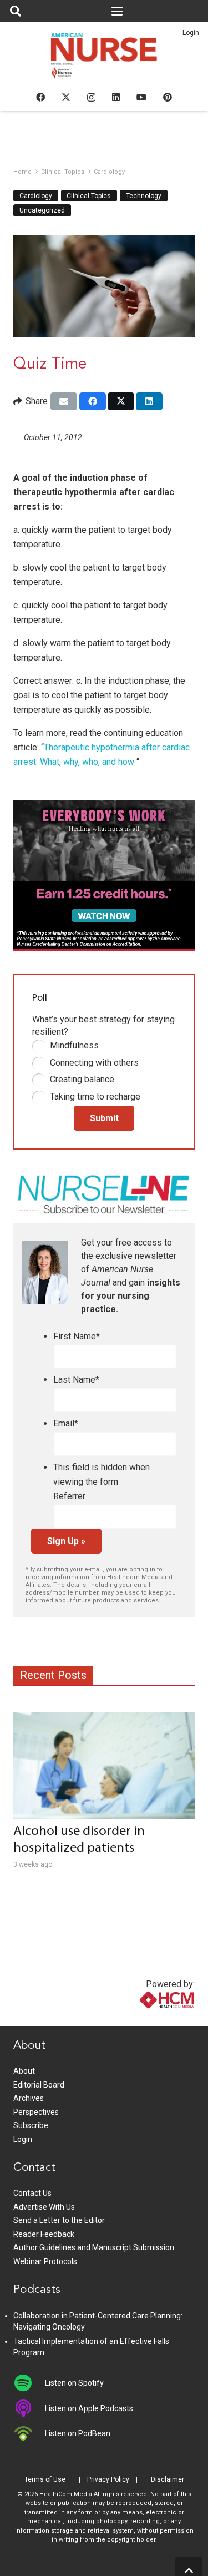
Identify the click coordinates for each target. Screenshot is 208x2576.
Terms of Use (45, 2479)
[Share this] (93, 401)
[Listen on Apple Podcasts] (29, 2408)
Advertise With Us (44, 2207)
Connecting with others (94, 1063)
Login (191, 33)
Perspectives (36, 2112)
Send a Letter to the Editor (59, 2220)
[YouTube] (141, 97)
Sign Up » (66, 1541)
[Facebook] (40, 97)
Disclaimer (168, 2479)
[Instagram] (91, 98)
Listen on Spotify (74, 2383)
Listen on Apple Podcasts (89, 2408)
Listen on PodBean (78, 2433)
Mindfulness (74, 1045)
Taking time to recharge (95, 1097)
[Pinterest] (168, 97)
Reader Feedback (44, 2234)
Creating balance (82, 1079)
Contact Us (32, 2193)
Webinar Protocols (45, 2261)
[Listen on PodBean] (29, 2433)
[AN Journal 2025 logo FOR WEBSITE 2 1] (104, 59)
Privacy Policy (108, 2479)
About (24, 2071)
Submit (104, 1118)
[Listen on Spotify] (29, 2383)
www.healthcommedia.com (143, 2019)
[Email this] (64, 401)
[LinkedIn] (116, 97)
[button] (16, 11)
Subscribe (31, 2125)
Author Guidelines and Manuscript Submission (94, 2247)
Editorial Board (39, 2085)
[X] (66, 97)
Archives (29, 2098)
